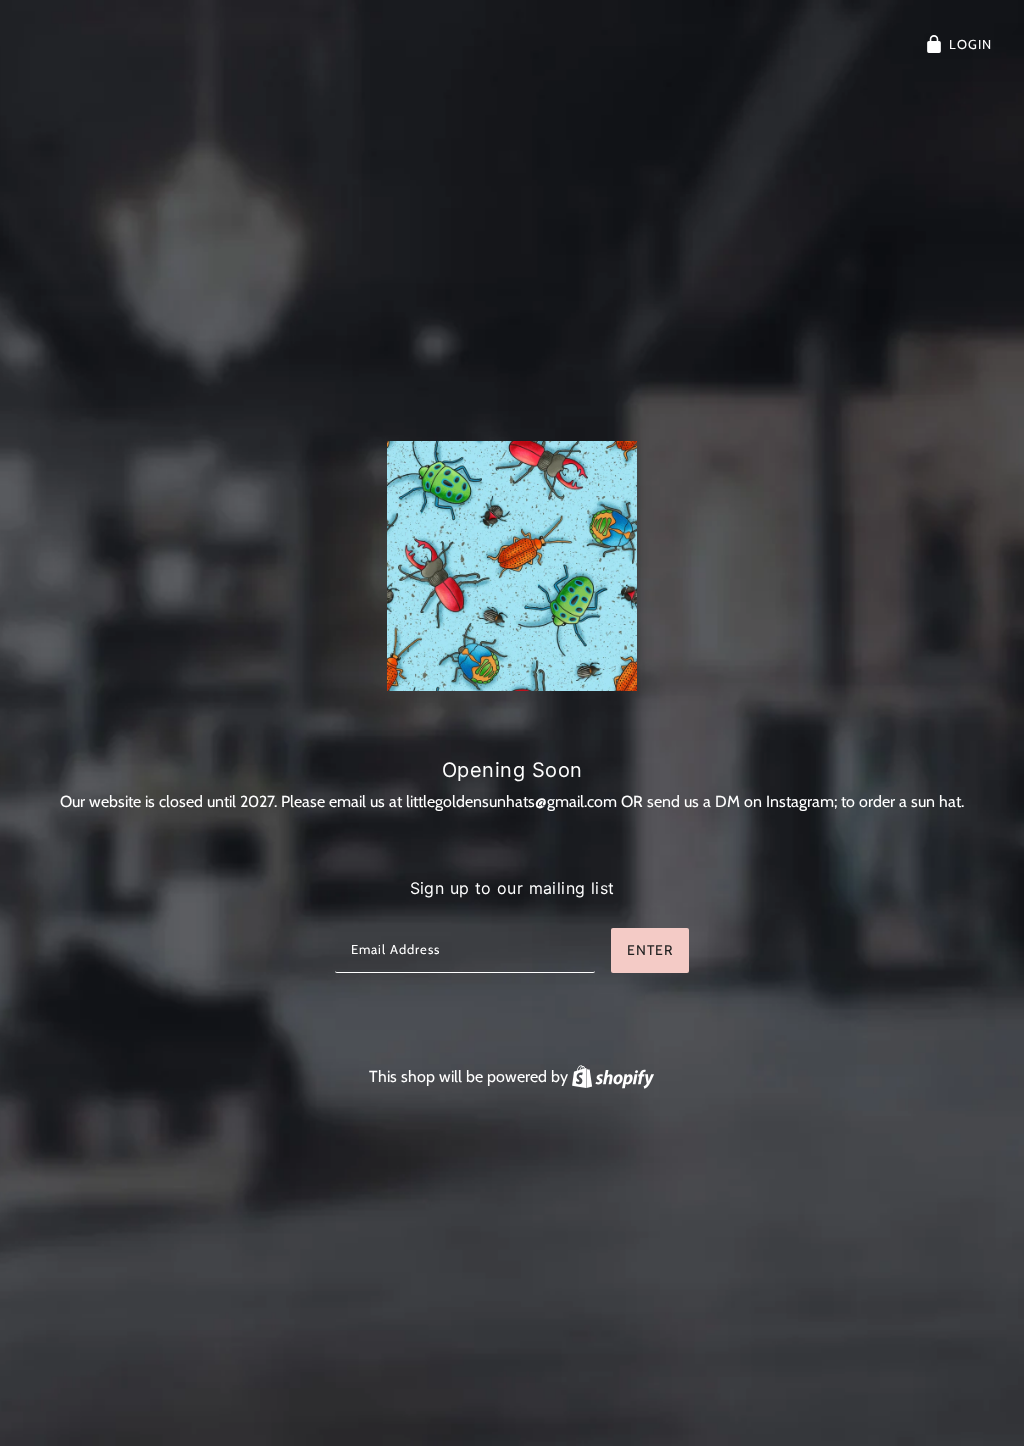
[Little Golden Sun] (512, 566)
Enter (650, 950)
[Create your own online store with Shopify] (613, 1076)
